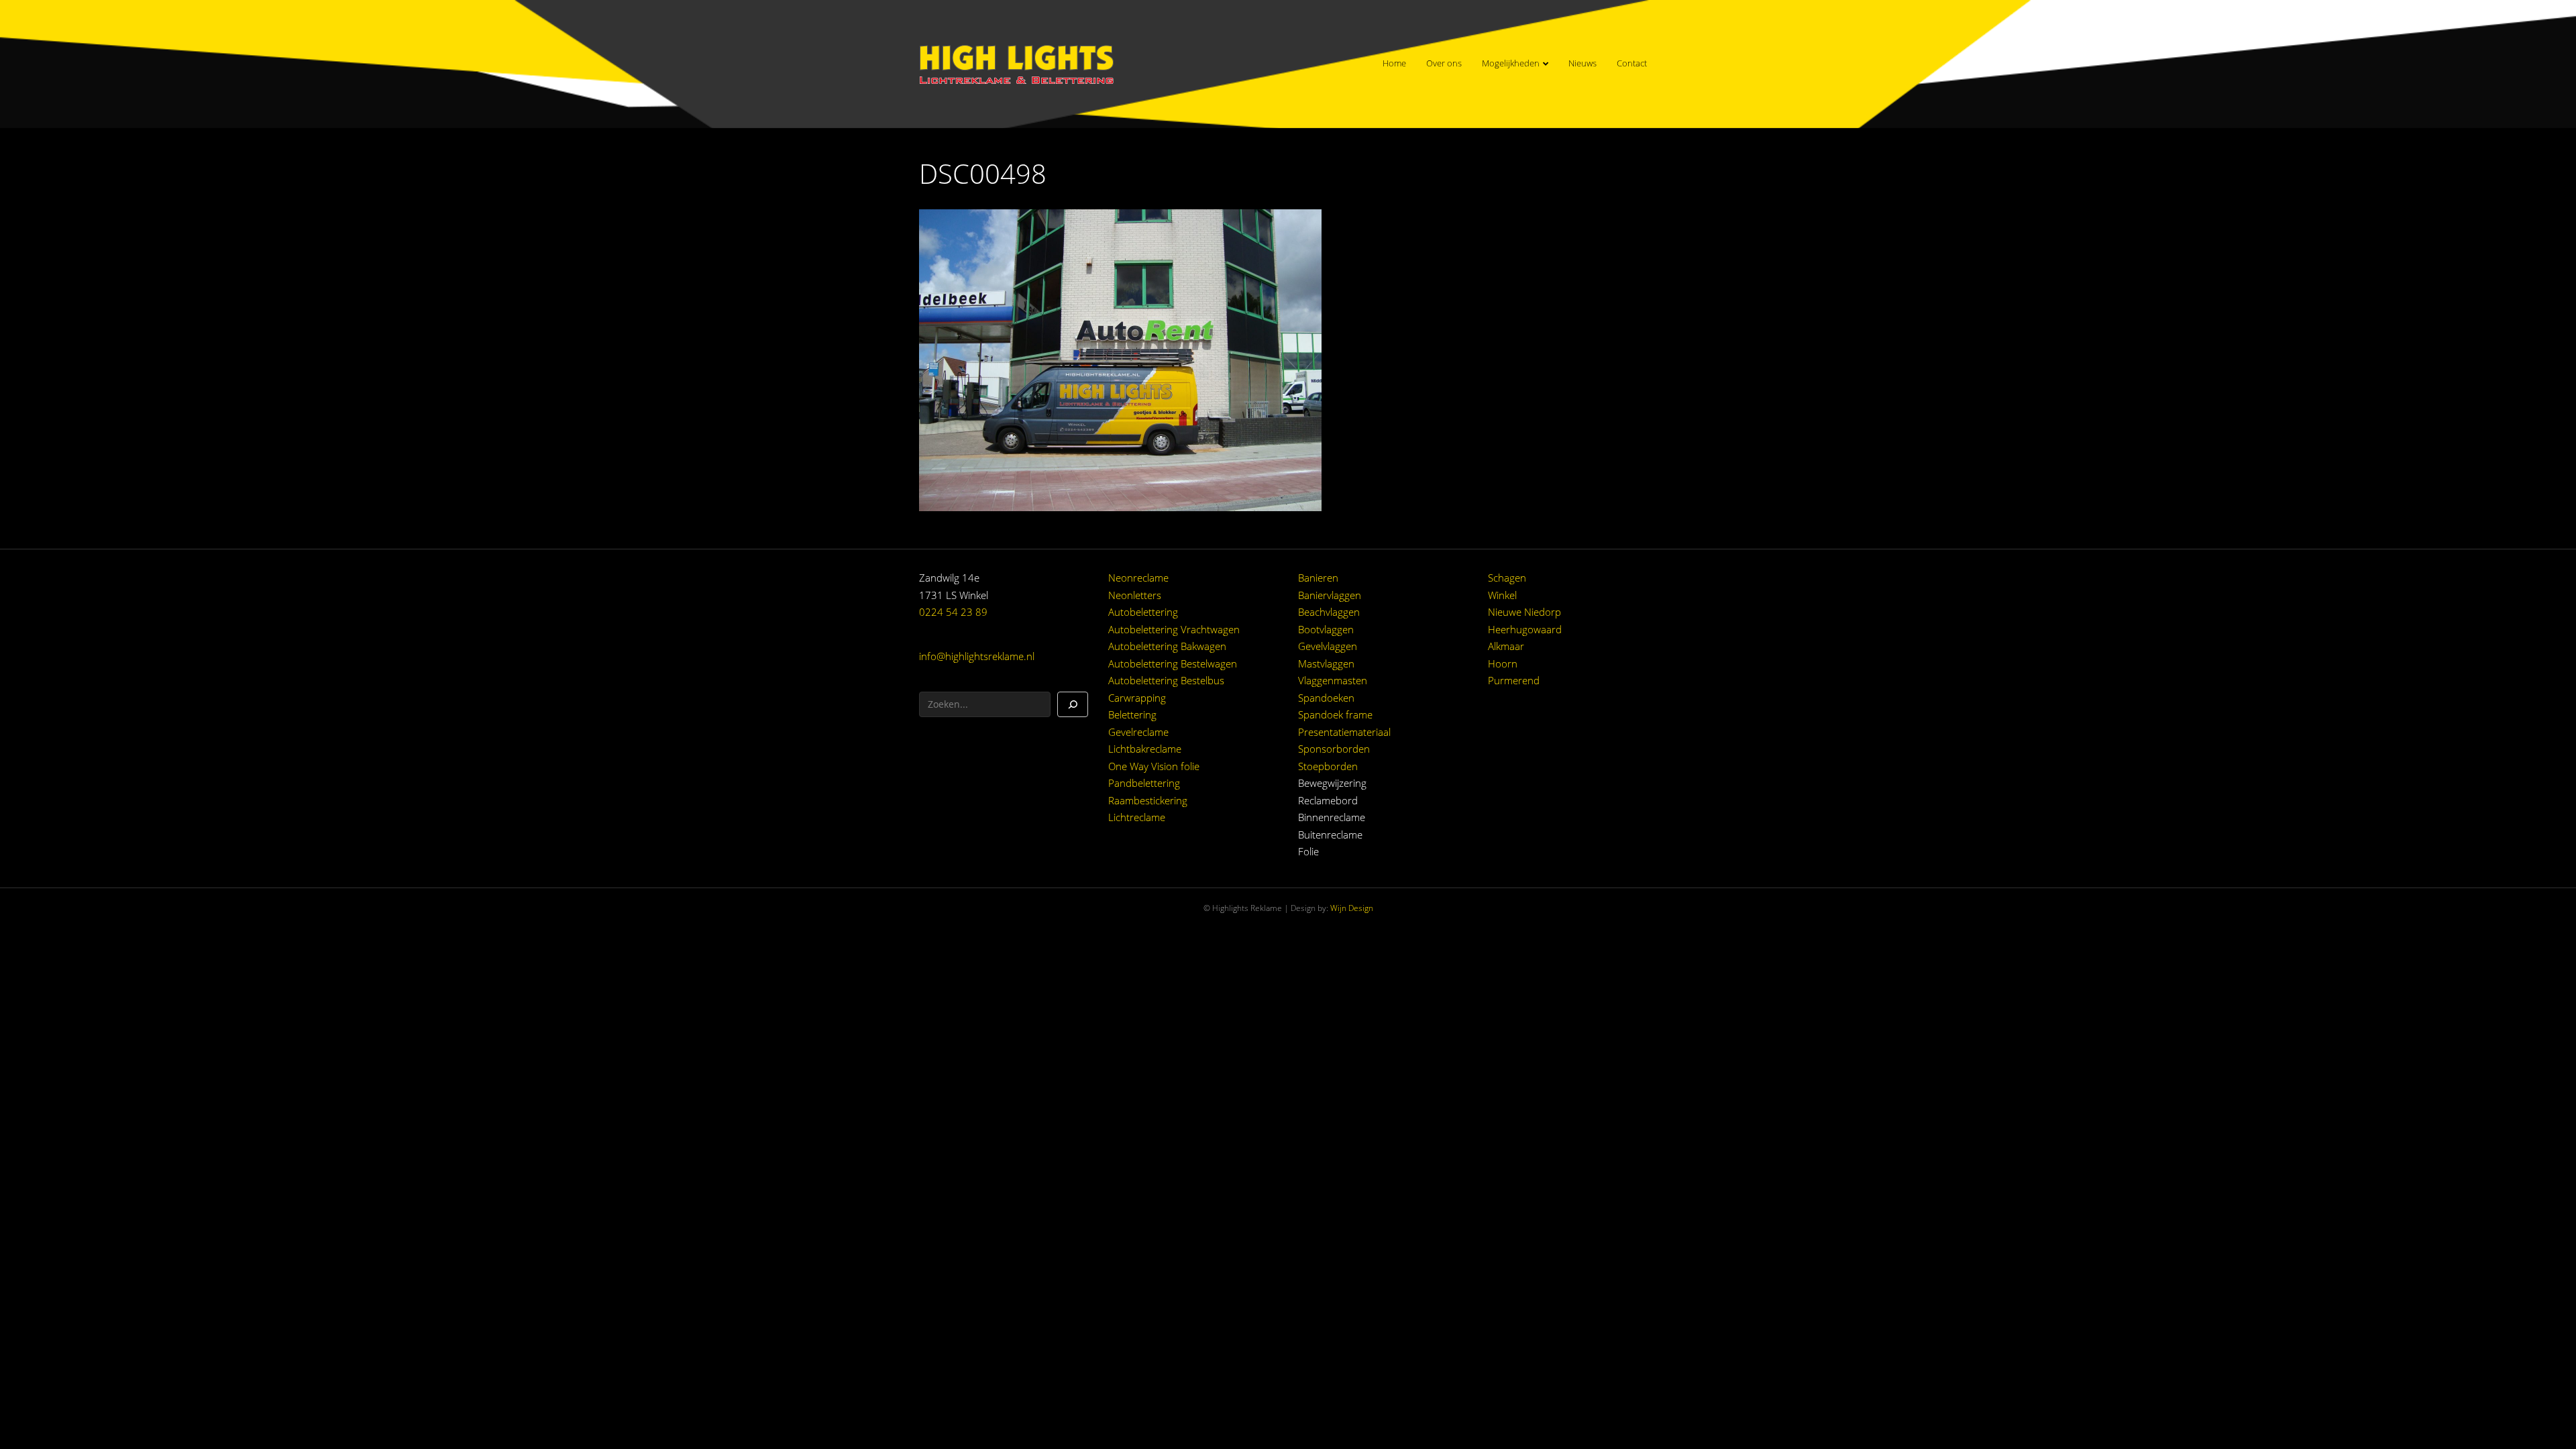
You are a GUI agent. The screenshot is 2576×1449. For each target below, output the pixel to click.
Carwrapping (1137, 698)
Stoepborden (1328, 766)
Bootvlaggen (1326, 629)
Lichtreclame (1137, 817)
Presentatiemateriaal (1344, 732)
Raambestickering (1148, 800)
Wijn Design (1352, 908)
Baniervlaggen (1330, 595)
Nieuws (1582, 63)
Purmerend (1514, 680)
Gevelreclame (1138, 732)
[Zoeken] (1073, 704)
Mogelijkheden (1511, 63)
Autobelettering (1143, 612)
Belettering (1132, 714)
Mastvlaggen (1326, 663)
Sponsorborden (1334, 749)
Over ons (1444, 63)
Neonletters (1135, 595)
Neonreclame (1138, 578)
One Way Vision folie (1154, 766)
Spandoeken (1326, 698)
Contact (1632, 63)
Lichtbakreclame (1145, 749)
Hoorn (1503, 663)
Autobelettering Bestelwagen (1173, 663)
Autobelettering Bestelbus (1166, 680)
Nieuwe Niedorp (1524, 612)
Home (1394, 63)
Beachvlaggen (1329, 612)
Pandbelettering (1144, 783)
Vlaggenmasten (1333, 680)
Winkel (1502, 595)
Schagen (1507, 578)
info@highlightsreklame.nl (977, 656)
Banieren (1318, 578)
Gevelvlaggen (1328, 646)
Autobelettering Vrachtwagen (1174, 629)
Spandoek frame (1335, 714)
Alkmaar (1506, 646)
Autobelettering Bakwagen (1167, 646)
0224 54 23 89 (953, 612)
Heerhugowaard (1525, 629)
